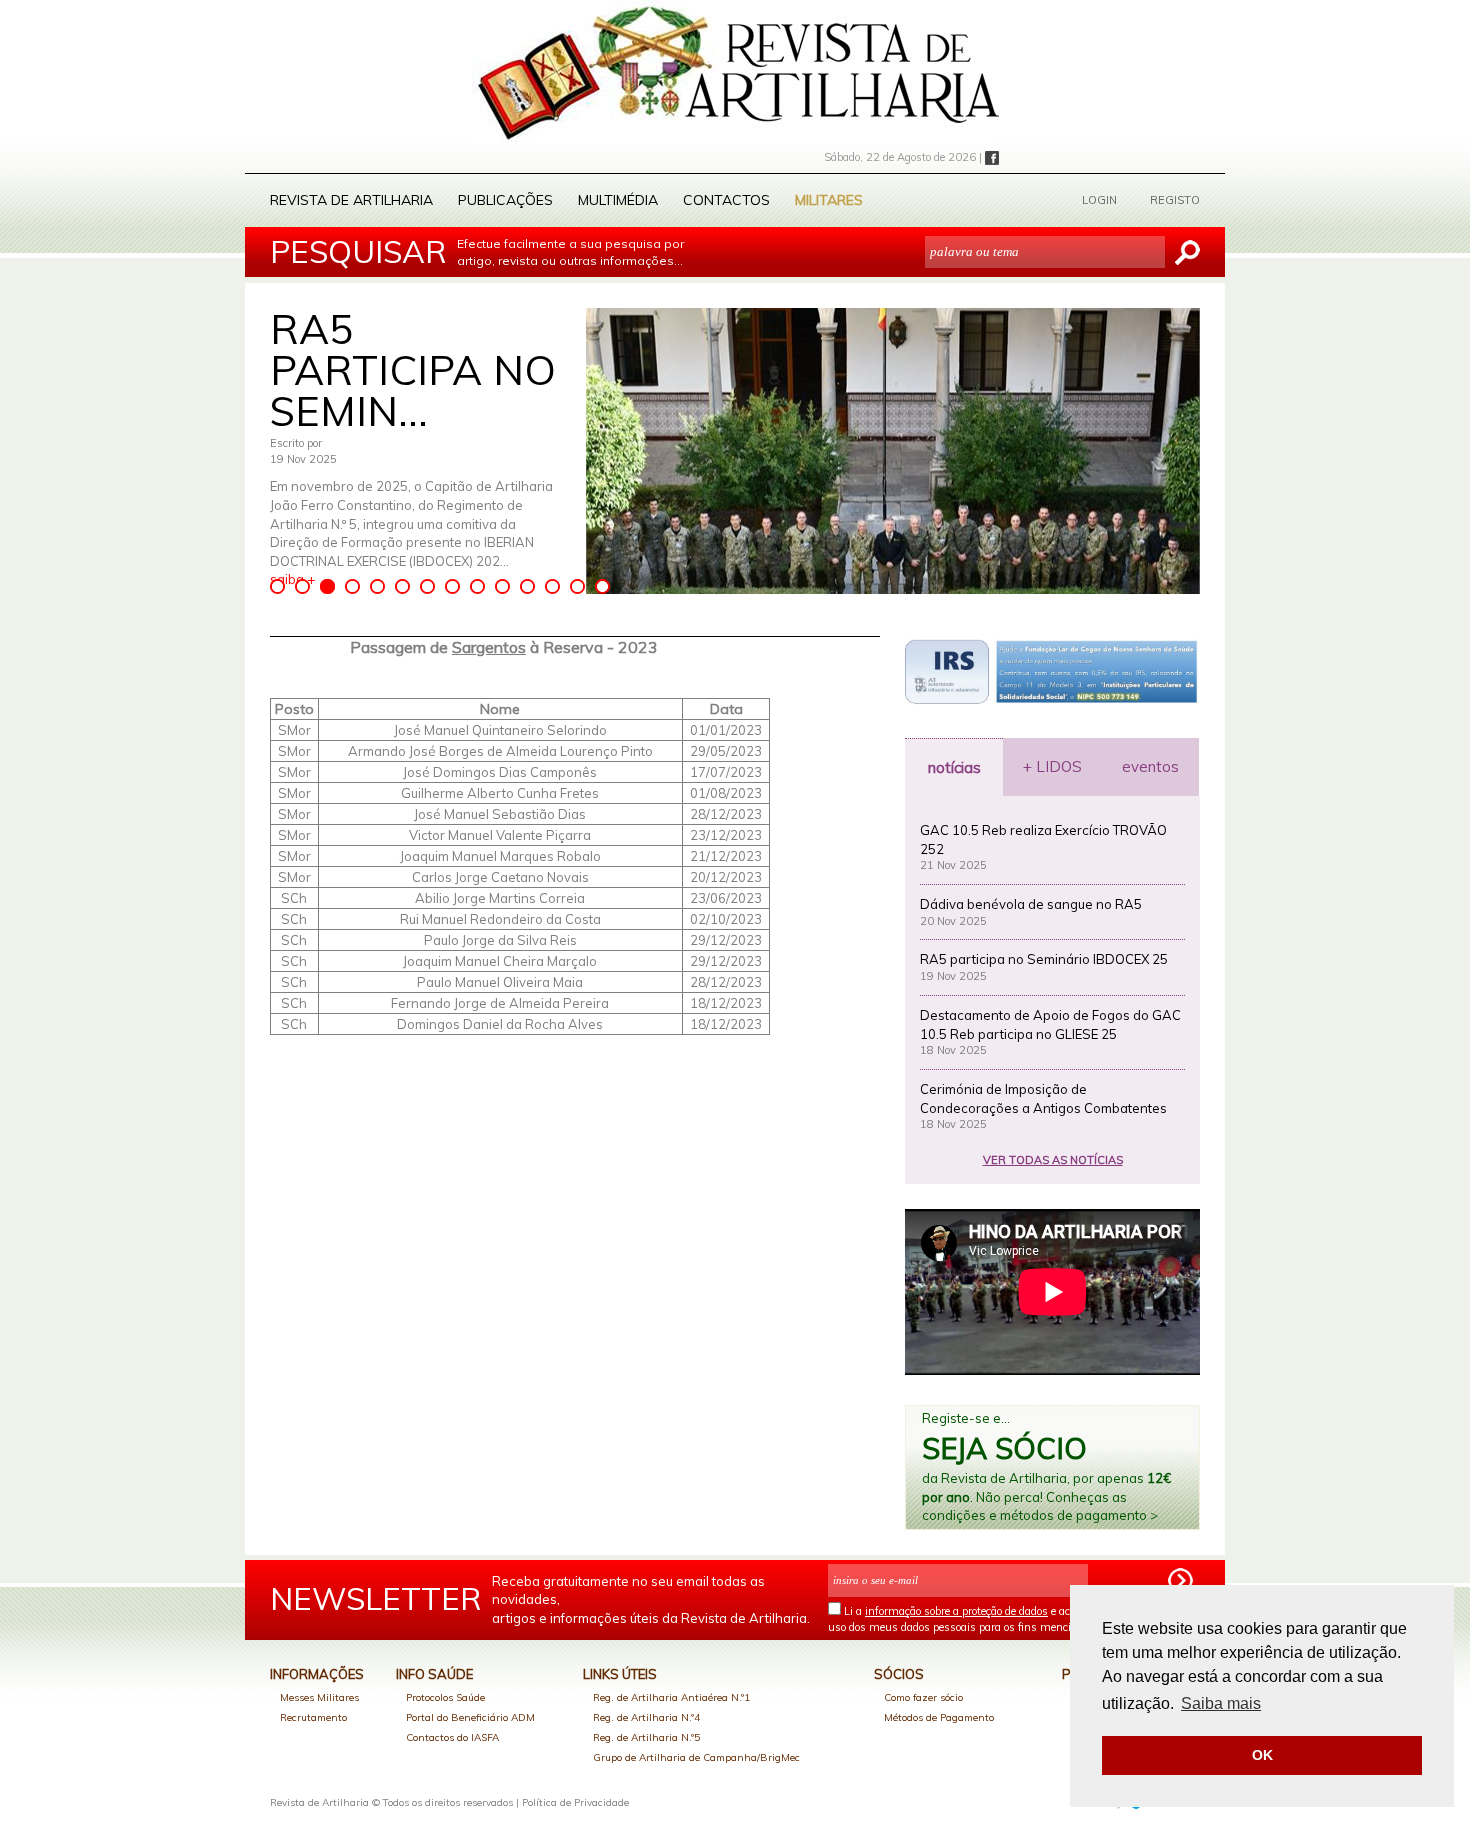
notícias (954, 767)
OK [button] (1262, 1755)
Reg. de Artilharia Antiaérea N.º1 (671, 1697)
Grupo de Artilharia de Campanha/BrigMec (696, 1757)
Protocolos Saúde (445, 1697)
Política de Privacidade (575, 1802)
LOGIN (1099, 200)
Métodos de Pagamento (939, 1717)
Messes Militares (319, 1697)
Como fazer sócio (923, 1697)
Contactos (726, 200)
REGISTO (1175, 200)
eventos (1150, 766)
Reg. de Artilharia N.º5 (646, 1737)
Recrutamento (313, 1717)
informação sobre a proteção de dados (956, 1611)
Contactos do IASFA (452, 1737)
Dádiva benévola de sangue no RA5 (1031, 904)
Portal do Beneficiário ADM (470, 1717)
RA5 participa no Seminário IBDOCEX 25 (1044, 959)
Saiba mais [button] (1221, 1703)
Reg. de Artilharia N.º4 (646, 1717)
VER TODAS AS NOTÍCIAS (1053, 1160)
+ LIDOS (1052, 766)
